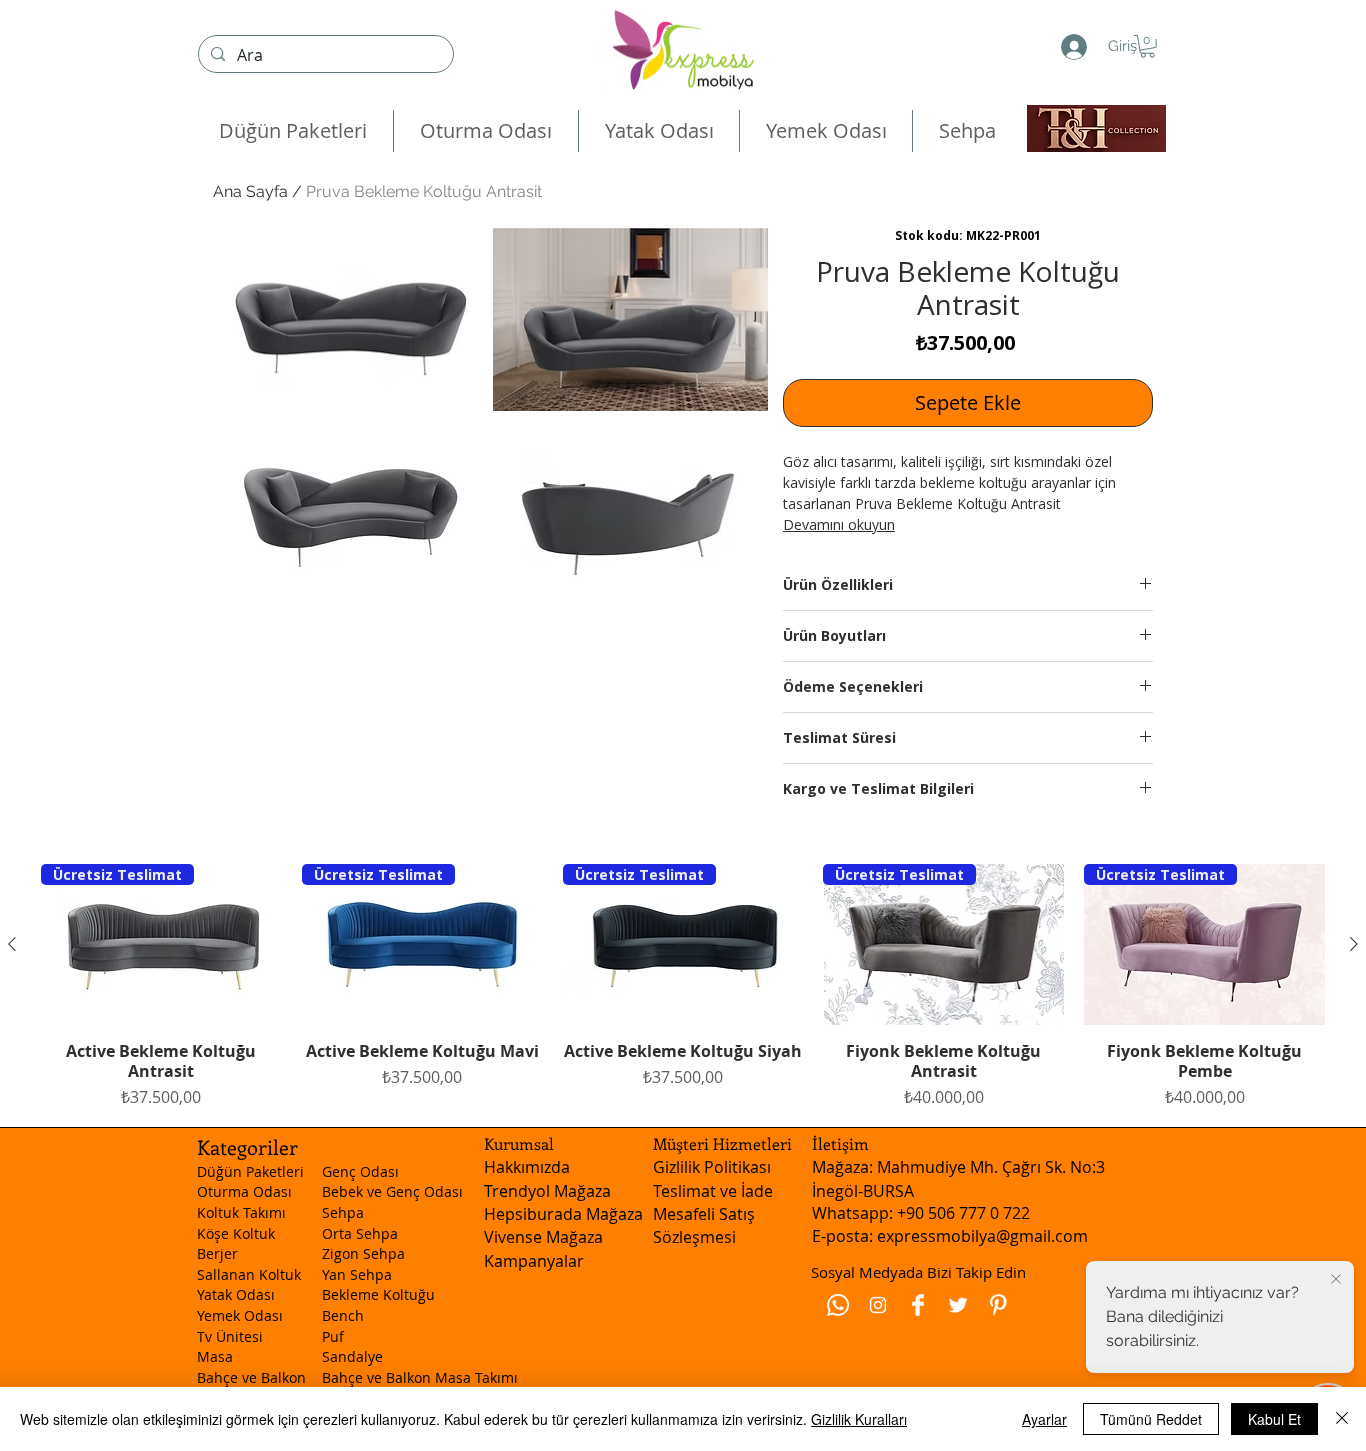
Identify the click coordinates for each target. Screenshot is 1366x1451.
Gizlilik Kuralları (859, 1419)
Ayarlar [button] (1044, 1419)
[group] (683, 986)
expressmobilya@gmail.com (982, 1236)
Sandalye (352, 1356)
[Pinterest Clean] (998, 1305)
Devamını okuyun (839, 524)
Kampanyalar (534, 1261)
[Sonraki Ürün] (1354, 944)
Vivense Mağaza (543, 1237)
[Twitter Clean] (958, 1305)
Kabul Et (1274, 1419)
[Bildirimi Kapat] (1336, 1280)
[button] (1147, 46)
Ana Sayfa (250, 191)
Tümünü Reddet (1151, 1419)
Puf (333, 1336)
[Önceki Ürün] (12, 944)
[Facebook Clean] (918, 1305)
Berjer (217, 1253)
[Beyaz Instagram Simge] (878, 1305)
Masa (215, 1356)
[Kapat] (1342, 1419)
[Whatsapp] (838, 1305)
